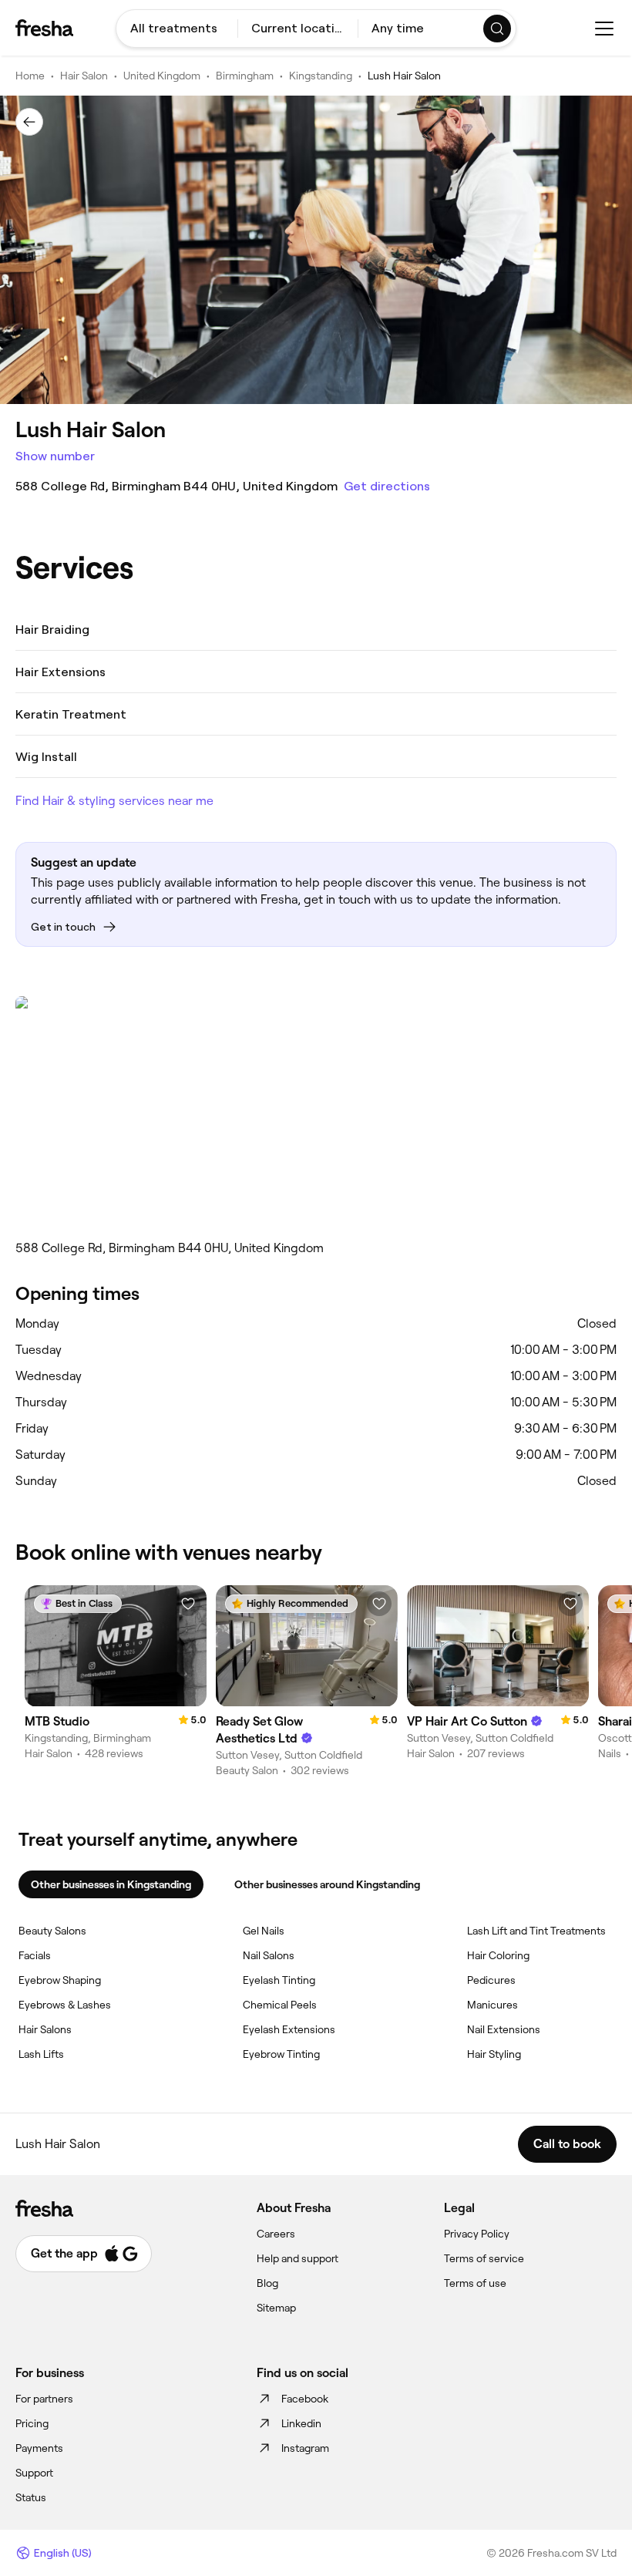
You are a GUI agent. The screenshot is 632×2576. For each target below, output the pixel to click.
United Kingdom (162, 76)
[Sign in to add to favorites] (188, 1604)
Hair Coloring (498, 1955)
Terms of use (475, 2283)
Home (30, 76)
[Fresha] (44, 28)
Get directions (387, 486)
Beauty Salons (52, 1931)
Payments (39, 2448)
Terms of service (484, 2258)
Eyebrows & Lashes (65, 2005)
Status (31, 2497)
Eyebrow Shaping (60, 1980)
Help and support (298, 2258)
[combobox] (177, 29)
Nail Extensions (504, 2029)
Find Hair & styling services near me (114, 801)
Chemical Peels (280, 2005)
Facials (35, 1955)
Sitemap (276, 2308)
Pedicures (491, 1980)
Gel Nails (264, 1931)
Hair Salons (45, 2029)
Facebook (305, 2399)
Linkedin (301, 2423)
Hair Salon (84, 76)
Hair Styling (494, 2054)
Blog (267, 2283)
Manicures (492, 2005)
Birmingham (245, 76)
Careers (276, 2234)
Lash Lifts (41, 2054)
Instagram (305, 2448)
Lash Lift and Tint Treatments (536, 1931)
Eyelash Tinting (279, 1980)
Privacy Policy (477, 2234)
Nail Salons (269, 1955)
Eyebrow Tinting (281, 2054)
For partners (44, 2399)
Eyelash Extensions (289, 2029)
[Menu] (604, 29)
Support (34, 2473)
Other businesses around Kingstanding (327, 1884)
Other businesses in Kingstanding (111, 1884)
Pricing (32, 2423)
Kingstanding (321, 76)
